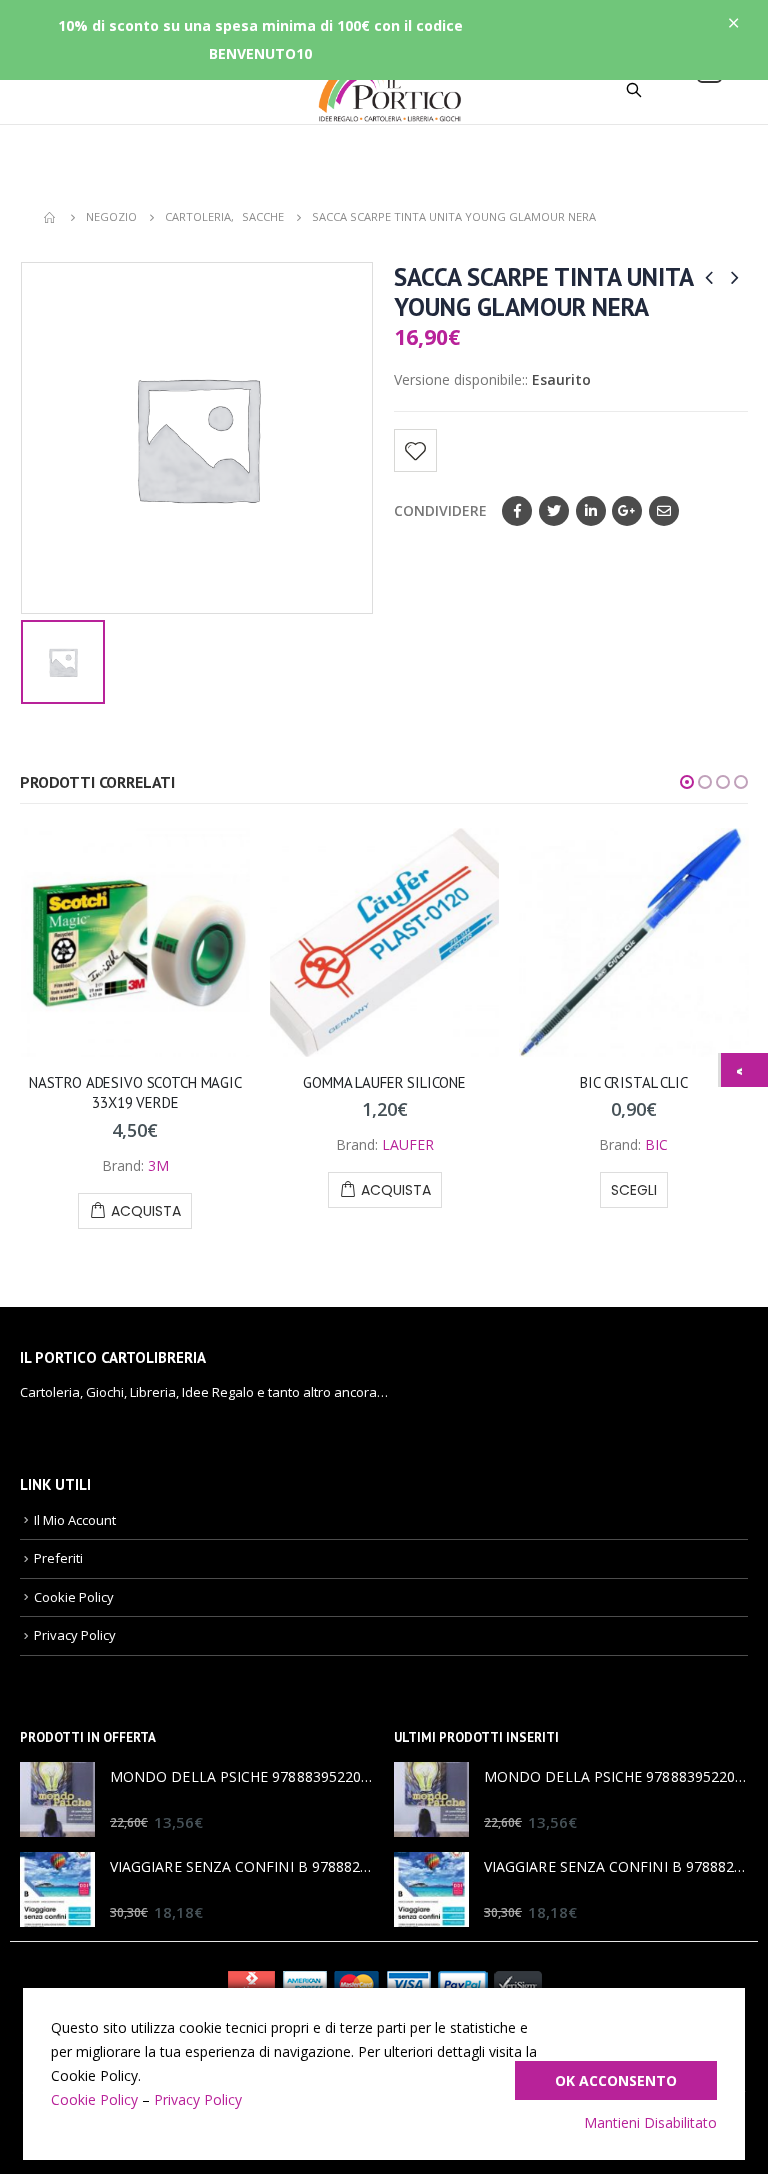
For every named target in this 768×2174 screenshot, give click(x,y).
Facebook (517, 511)
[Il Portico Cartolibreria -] (384, 89)
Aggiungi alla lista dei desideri (415, 450)
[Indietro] (744, 1070)
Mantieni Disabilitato (650, 2122)
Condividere (440, 510)
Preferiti (58, 1558)
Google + (627, 511)
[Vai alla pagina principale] (51, 217)
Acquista (146, 1211)
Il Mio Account (75, 1520)
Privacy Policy (75, 1635)
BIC (656, 1144)
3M (158, 1165)
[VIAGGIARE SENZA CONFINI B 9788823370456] (57, 1889)
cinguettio (554, 511)
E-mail (664, 511)
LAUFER (408, 1144)
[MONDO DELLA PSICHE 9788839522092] (57, 1799)
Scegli (634, 1190)
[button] (687, 782)
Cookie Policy (74, 1597)
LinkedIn (591, 511)
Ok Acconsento (616, 2080)
